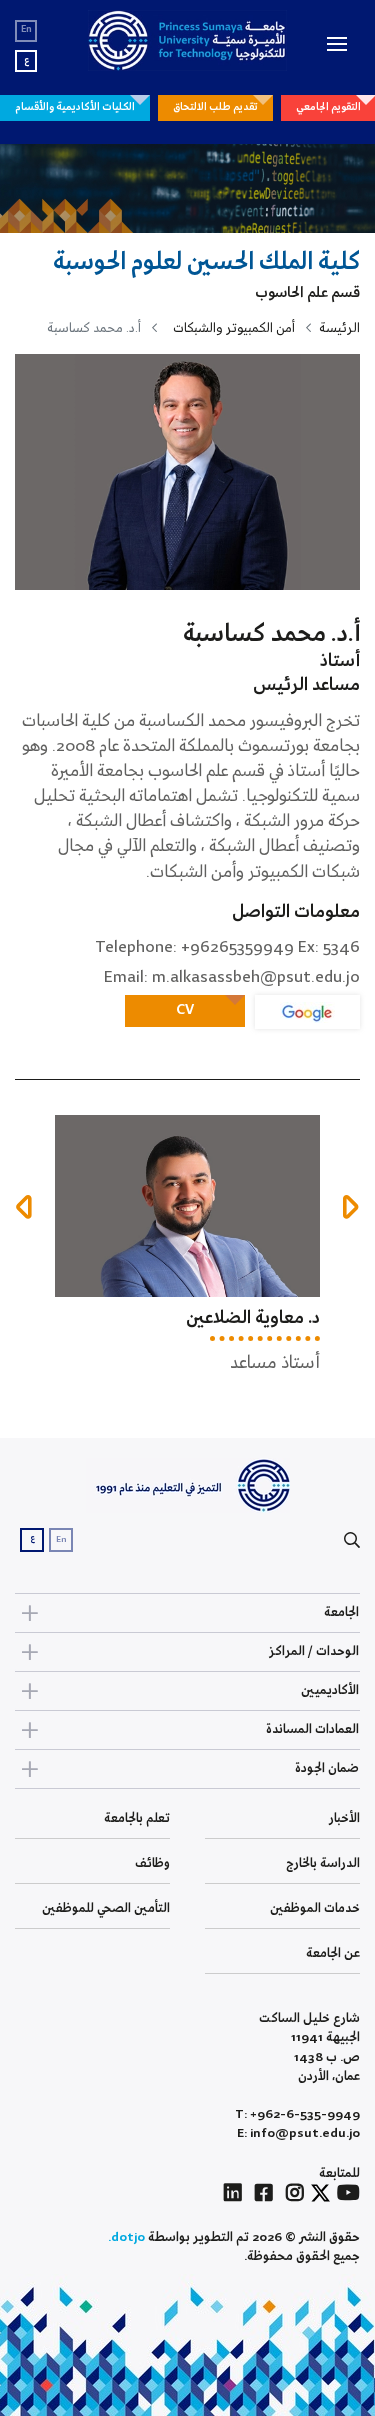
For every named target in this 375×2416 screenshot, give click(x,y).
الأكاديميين (330, 1690)
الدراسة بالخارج (323, 1863)
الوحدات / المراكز (314, 1651)
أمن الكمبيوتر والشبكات (234, 328)
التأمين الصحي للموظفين (106, 1908)
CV (185, 1010)
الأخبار (344, 1818)
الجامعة (341, 1612)
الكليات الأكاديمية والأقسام (75, 107)
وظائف (152, 1863)
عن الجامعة (333, 1953)
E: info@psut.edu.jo (298, 2133)
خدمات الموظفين (315, 1908)
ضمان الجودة (327, 1768)
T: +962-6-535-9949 (297, 2114)
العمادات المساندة (312, 1729)
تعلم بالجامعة (137, 1818)
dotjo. (126, 2237)
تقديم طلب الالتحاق (215, 107)
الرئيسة (339, 328)
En (26, 29)
